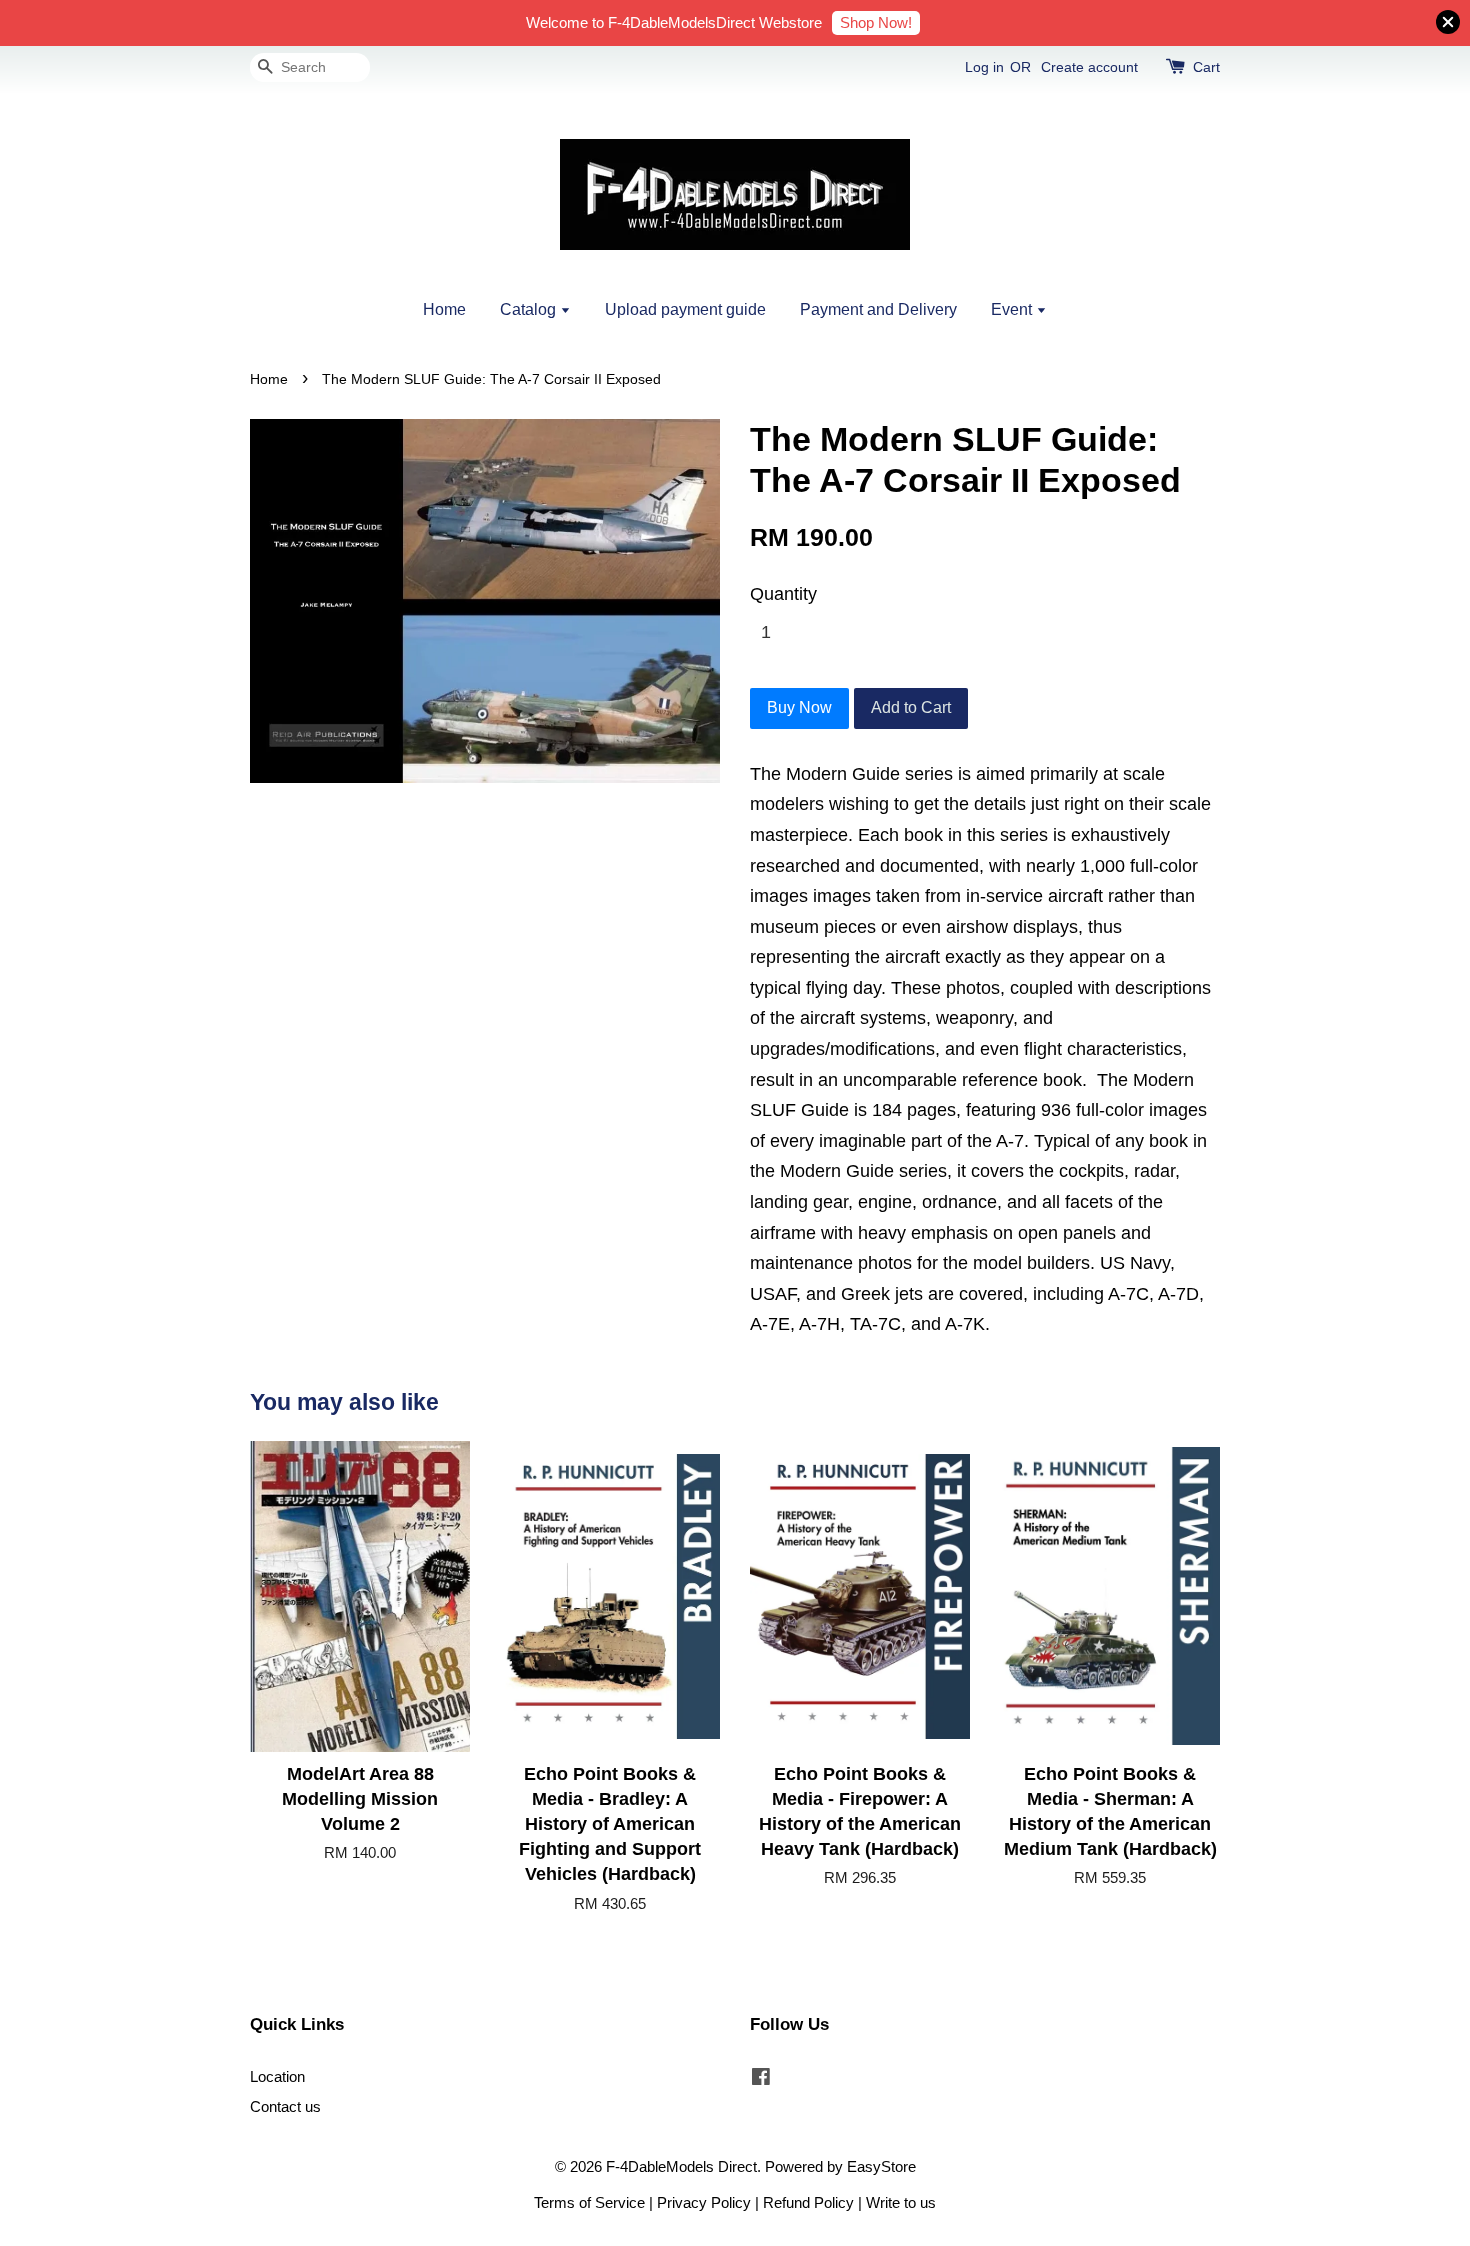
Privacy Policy (704, 2202)
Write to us (901, 2202)
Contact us (285, 2106)
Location (277, 2076)
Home (444, 309)
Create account (1089, 67)
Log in (984, 67)
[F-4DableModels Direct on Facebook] (761, 2079)
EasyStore (881, 2166)
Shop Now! (876, 22)
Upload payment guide (685, 309)
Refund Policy (808, 2202)
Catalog (530, 309)
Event (1013, 309)
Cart (1206, 67)
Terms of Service (589, 2202)
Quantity (783, 594)
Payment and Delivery (878, 309)
